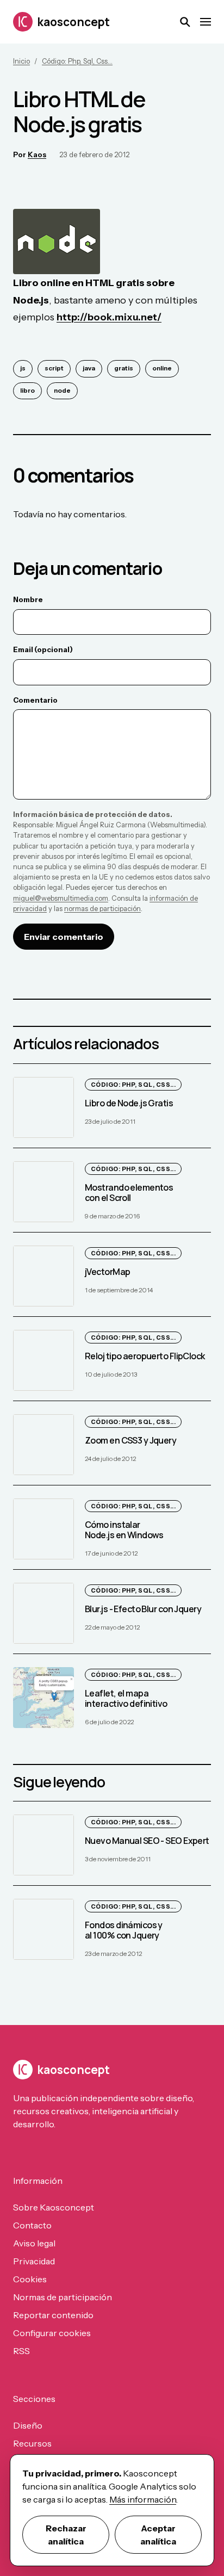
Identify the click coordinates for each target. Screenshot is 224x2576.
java (89, 368)
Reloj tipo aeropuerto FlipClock (145, 1356)
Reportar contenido (53, 2315)
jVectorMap (107, 1272)
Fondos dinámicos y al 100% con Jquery (124, 1930)
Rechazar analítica (66, 2535)
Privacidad (34, 2261)
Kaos (37, 154)
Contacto (32, 2225)
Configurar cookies (52, 2333)
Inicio (21, 61)
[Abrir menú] (206, 22)
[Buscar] (185, 22)
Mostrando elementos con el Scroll (129, 1193)
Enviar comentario (64, 937)
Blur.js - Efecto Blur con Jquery (143, 1609)
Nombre (28, 599)
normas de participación (102, 909)
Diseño (28, 2425)
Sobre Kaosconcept (54, 2207)
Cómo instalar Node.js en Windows (124, 1530)
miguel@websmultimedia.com (61, 898)
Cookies (30, 2279)
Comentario (35, 700)
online (162, 368)
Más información (143, 2499)
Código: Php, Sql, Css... (77, 61)
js (23, 368)
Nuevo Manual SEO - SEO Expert (147, 1841)
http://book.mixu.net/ (109, 317)
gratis (124, 368)
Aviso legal (34, 2243)
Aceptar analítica (158, 2535)
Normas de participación (63, 2297)
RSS (21, 2351)
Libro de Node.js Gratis (129, 1103)
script (54, 368)
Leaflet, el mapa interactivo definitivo (126, 1698)
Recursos (32, 2443)
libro (27, 391)
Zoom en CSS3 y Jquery (130, 1440)
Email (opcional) (43, 649)
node (62, 391)
